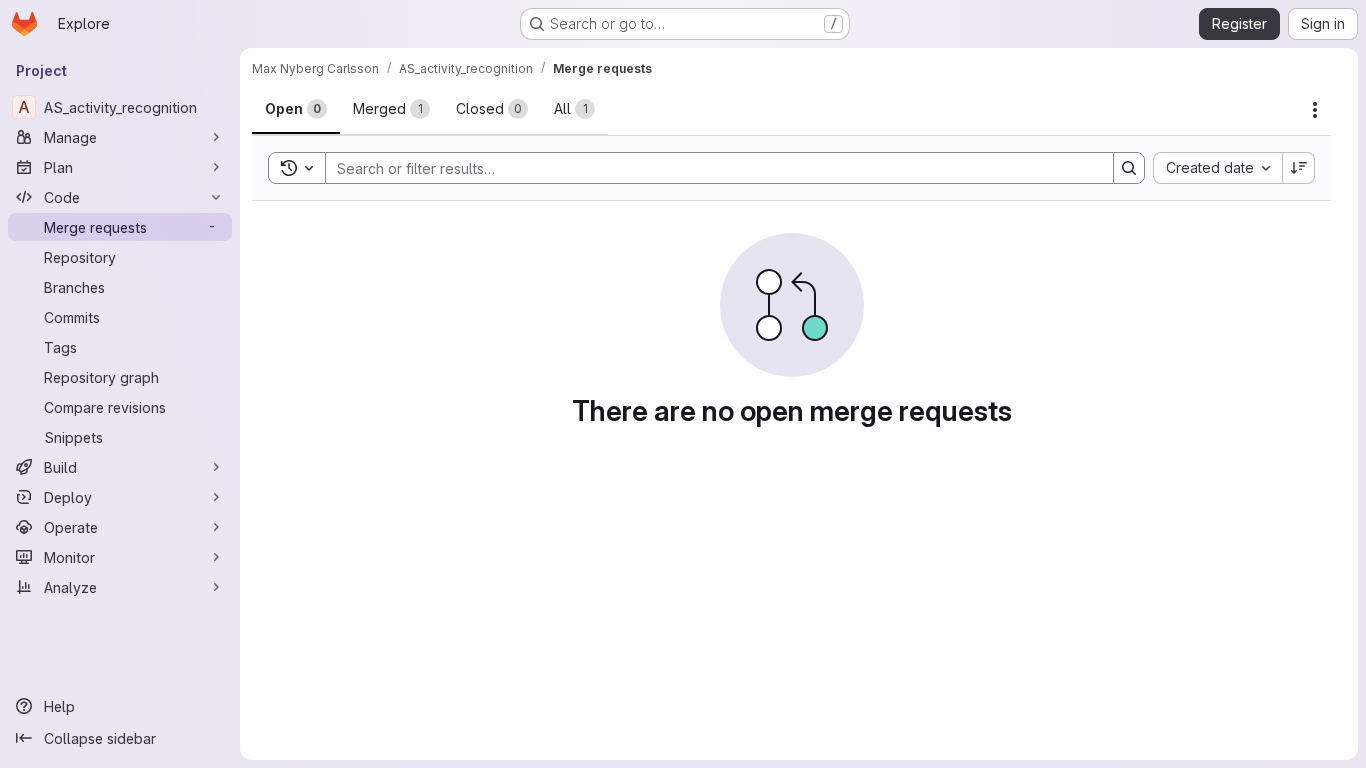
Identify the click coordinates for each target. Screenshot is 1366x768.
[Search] (1129, 168)
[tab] (296, 109)
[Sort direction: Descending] (1299, 168)
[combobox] (1217, 168)
